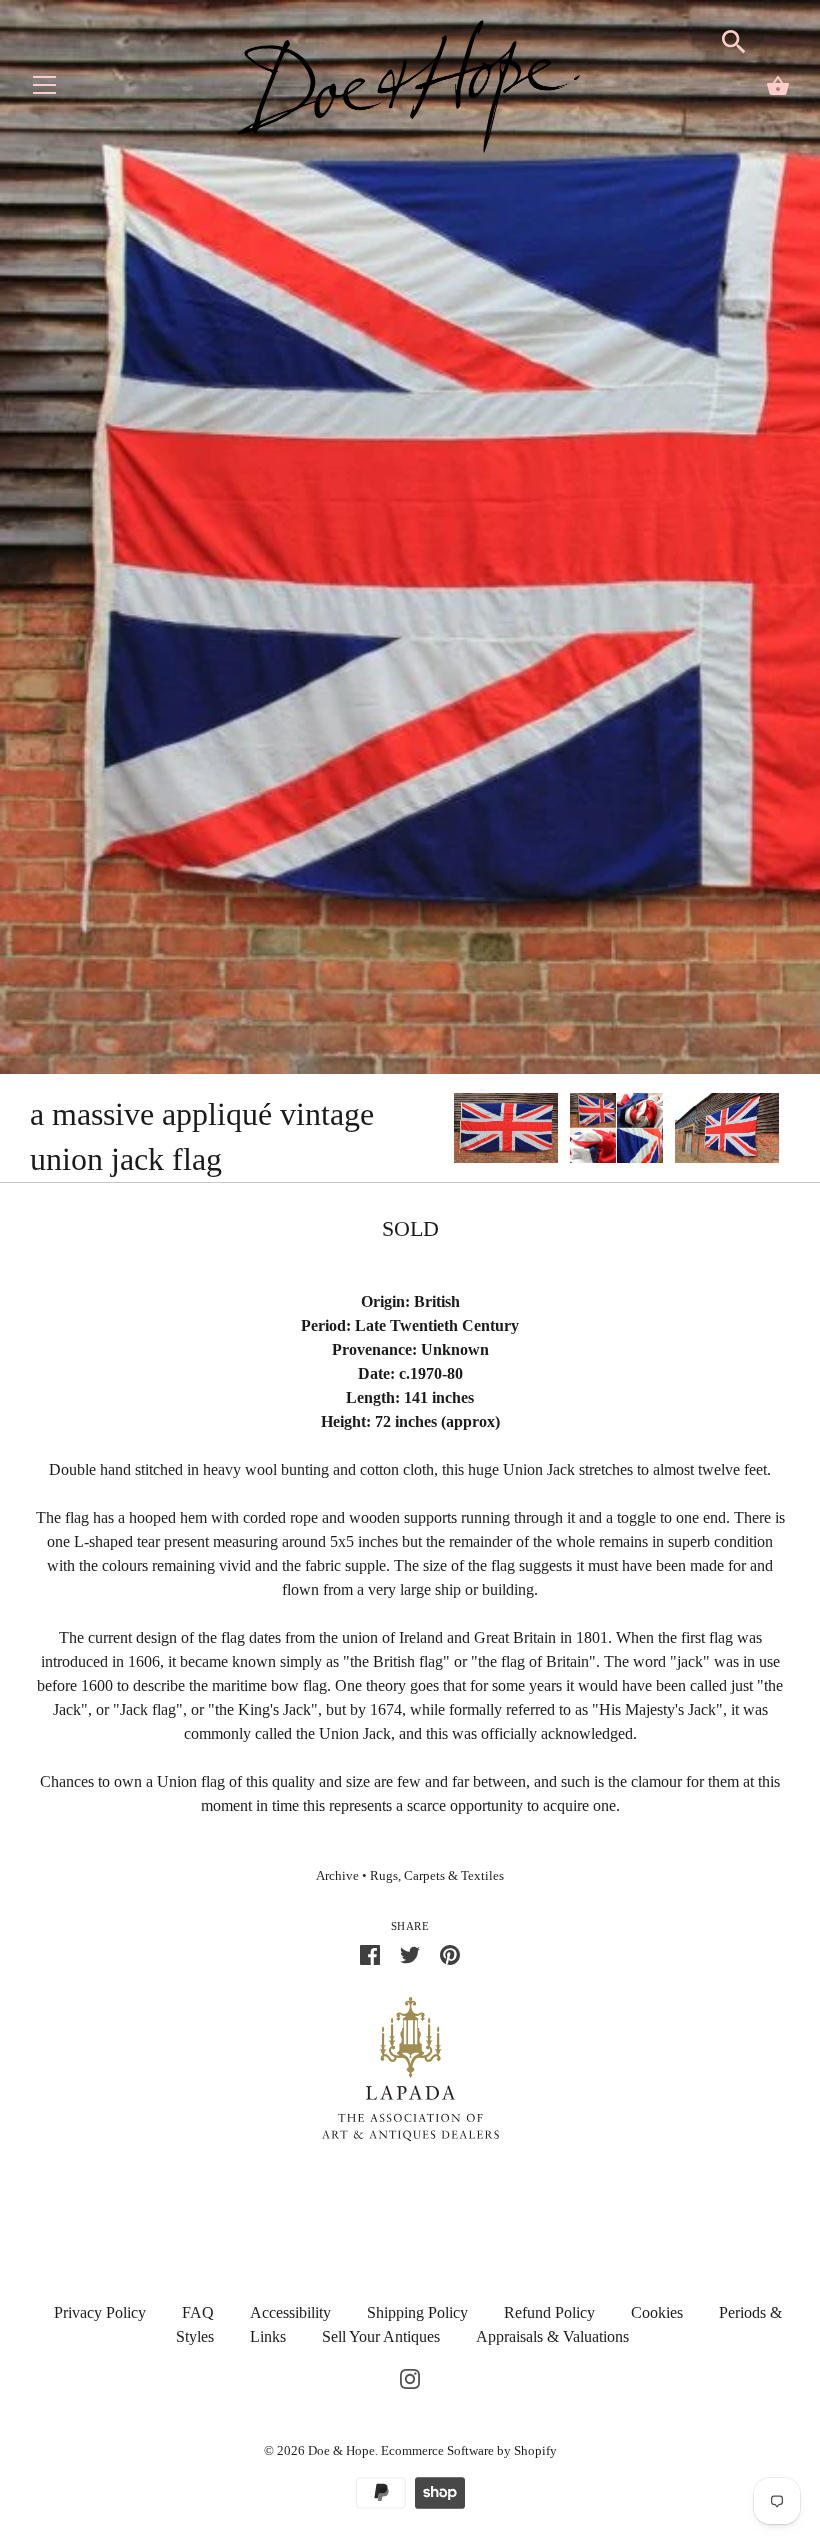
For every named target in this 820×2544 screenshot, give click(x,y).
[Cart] (778, 86)
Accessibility (290, 2312)
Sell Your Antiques (381, 2336)
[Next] (790, 1131)
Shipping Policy (417, 2312)
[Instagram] (410, 2376)
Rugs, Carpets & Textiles (437, 1876)
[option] (506, 1131)
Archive (337, 1876)
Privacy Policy (100, 2312)
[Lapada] (410, 2067)
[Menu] (45, 89)
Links (268, 2336)
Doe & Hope (341, 2450)
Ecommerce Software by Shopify (469, 2450)
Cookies (657, 2312)
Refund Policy (549, 2312)
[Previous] (453, 1131)
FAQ (198, 2312)
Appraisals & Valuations (552, 2336)
